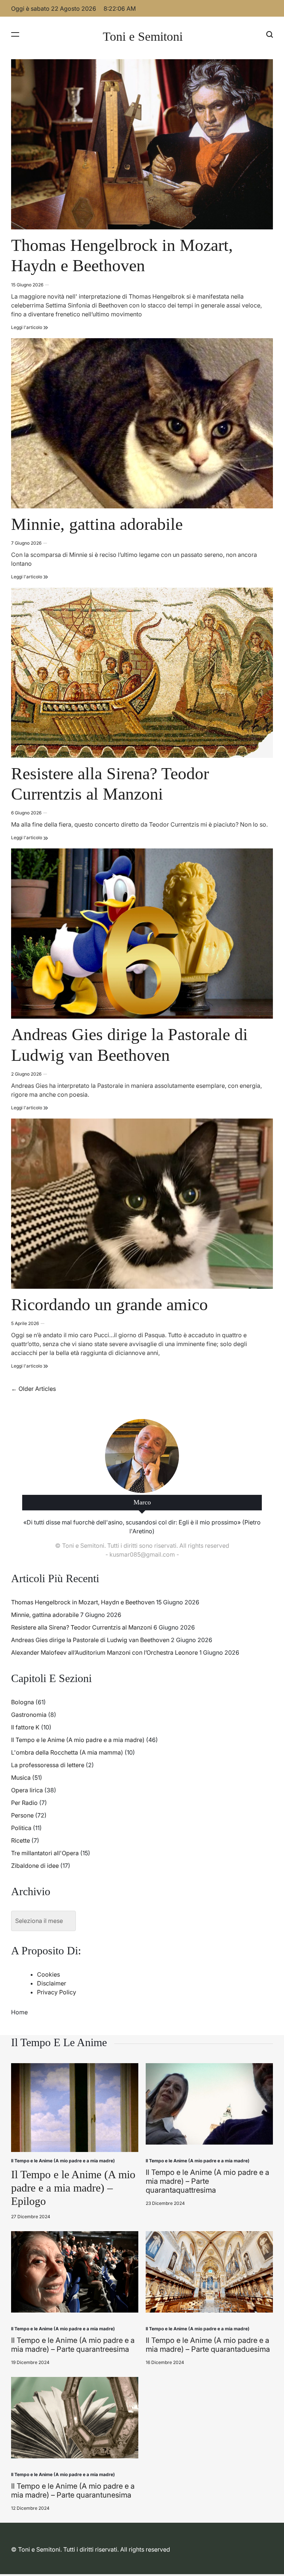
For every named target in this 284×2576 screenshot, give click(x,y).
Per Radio (24, 1803)
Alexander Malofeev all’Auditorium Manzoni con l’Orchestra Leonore (104, 1652)
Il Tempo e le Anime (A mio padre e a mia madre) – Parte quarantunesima (73, 2491)
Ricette (21, 1840)
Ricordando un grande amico (109, 1304)
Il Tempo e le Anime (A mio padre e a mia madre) (78, 1740)
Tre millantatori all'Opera (45, 1853)
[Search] (270, 34)
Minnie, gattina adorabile (97, 524)
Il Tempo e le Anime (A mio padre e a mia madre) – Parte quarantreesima (73, 2345)
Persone (22, 1815)
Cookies (48, 1974)
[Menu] (15, 34)
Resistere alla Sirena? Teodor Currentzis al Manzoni (82, 1627)
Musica (21, 1778)
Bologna (23, 1702)
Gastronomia (29, 1715)
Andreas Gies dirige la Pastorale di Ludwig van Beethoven (90, 1640)
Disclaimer (52, 1983)
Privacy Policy (57, 1992)
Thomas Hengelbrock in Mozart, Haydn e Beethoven (83, 1602)
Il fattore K (25, 1727)
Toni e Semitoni (143, 37)
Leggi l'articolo (30, 327)
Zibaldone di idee (35, 1866)
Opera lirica (27, 1790)
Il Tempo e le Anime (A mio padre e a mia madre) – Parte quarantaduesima (208, 2345)
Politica (21, 1828)
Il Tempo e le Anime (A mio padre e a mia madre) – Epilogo (73, 2188)
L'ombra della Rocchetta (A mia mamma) (67, 1752)
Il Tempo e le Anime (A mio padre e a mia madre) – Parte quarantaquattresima (207, 2181)
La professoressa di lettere (48, 1765)
